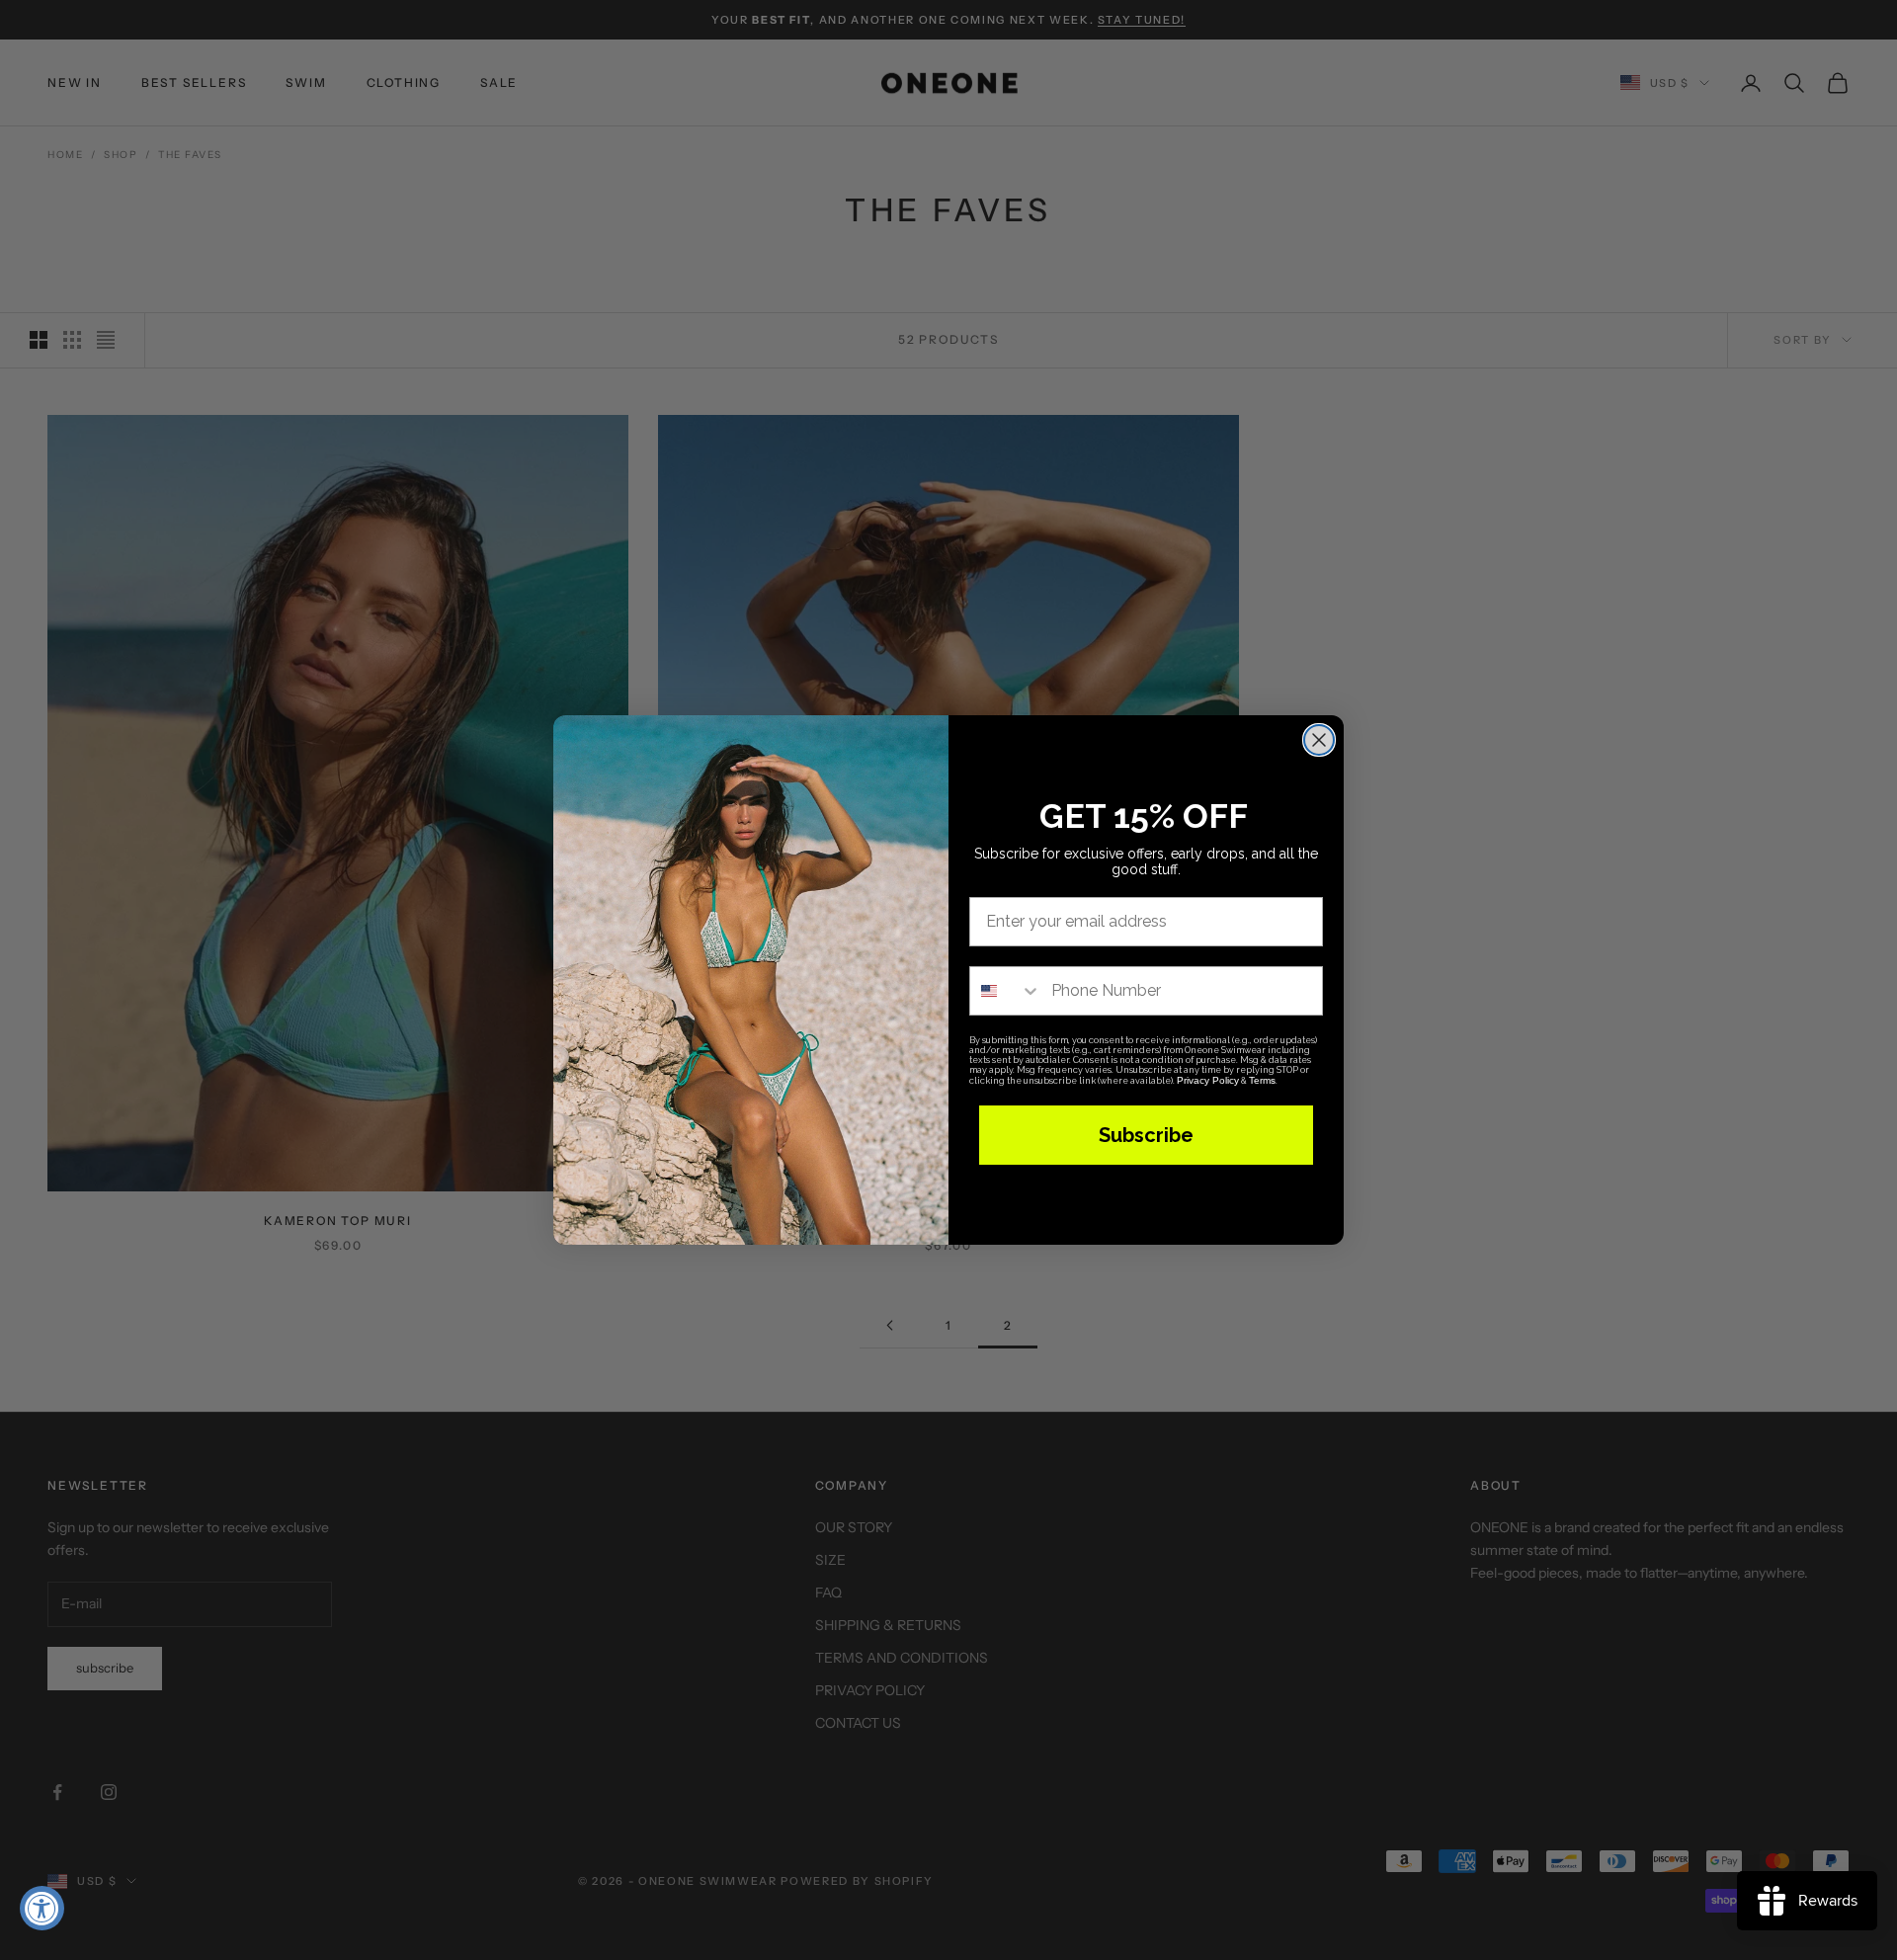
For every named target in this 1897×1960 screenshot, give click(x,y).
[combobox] (1006, 991)
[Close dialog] (1319, 740)
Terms (1262, 1080)
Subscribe (1146, 1135)
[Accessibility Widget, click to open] (42, 1908)
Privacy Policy (1208, 1080)
